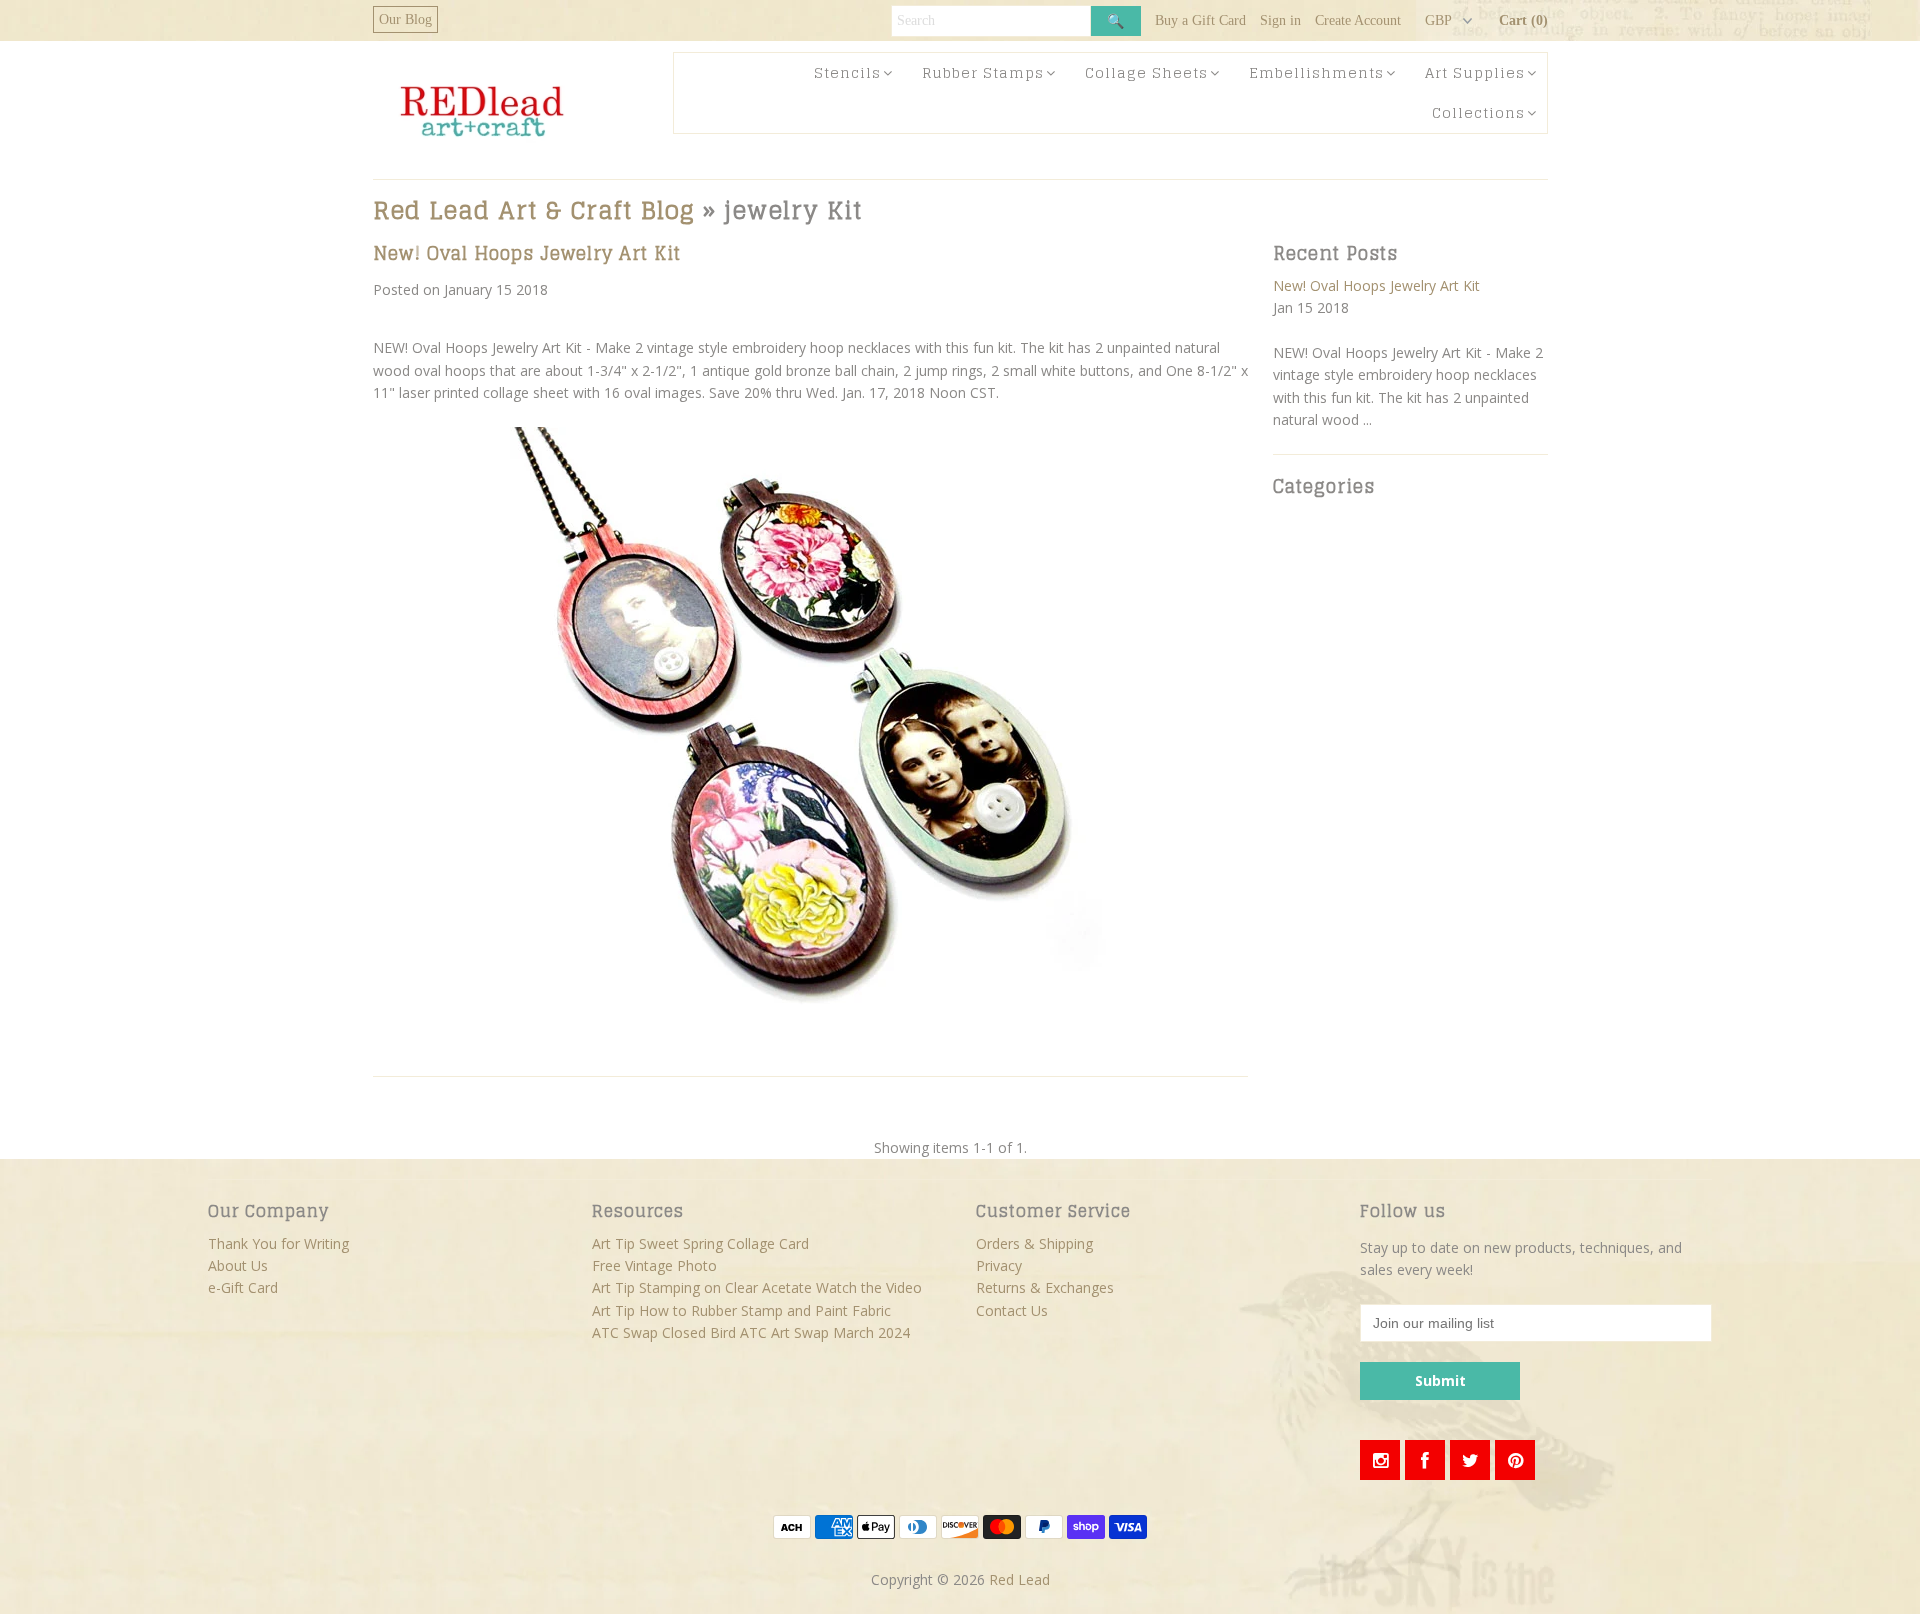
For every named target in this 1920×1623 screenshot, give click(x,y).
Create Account (1358, 20)
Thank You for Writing (278, 1243)
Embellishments (1316, 72)
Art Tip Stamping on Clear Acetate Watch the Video (757, 1287)
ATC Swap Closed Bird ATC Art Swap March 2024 (751, 1332)
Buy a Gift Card (1200, 20)
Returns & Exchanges (1045, 1287)
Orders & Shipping (1034, 1243)
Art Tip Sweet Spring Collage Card (700, 1243)
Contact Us (1012, 1310)
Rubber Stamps (983, 72)
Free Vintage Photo (654, 1265)
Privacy (999, 1265)
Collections (1478, 112)
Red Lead (1019, 1579)
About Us (238, 1265)
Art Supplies (1475, 72)
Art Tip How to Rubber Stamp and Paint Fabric (741, 1310)
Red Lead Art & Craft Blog (534, 210)
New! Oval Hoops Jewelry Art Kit (527, 253)
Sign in (1280, 20)
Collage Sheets (1146, 72)
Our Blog (405, 19)
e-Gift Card (243, 1287)
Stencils (847, 72)
